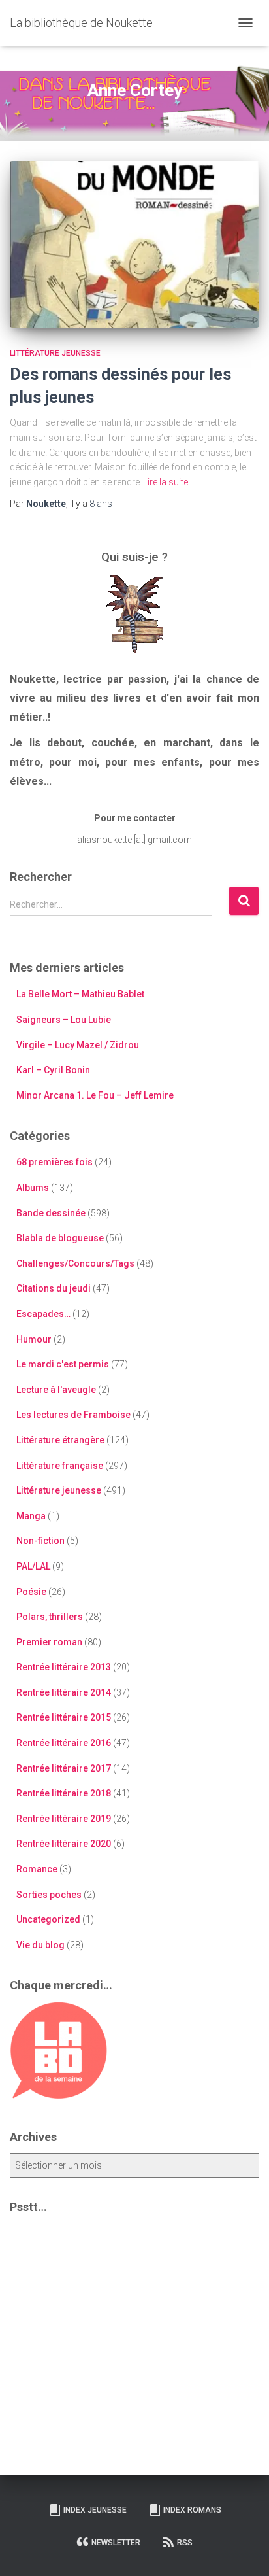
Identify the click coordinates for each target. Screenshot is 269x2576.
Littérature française (60, 1466)
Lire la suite (166, 482)
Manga (31, 1516)
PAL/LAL (33, 1566)
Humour (34, 1339)
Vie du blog (40, 1945)
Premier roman (49, 1642)
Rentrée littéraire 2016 (64, 1743)
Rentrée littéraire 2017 (64, 1768)
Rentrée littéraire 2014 (64, 1692)
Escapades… (43, 1314)
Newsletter (116, 2543)
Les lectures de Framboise (73, 1415)
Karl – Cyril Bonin (53, 1070)
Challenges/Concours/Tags (75, 1263)
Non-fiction (40, 1541)
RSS (185, 2543)
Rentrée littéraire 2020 (64, 1844)
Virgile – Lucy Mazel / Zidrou (78, 1045)
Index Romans (192, 2510)
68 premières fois (55, 1162)
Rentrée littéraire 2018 (64, 1793)
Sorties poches (49, 1895)
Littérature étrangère (60, 1440)
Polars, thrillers (50, 1617)
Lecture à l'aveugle (56, 1390)
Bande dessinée (51, 1213)
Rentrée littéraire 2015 (64, 1717)
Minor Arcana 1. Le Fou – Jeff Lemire (95, 1095)
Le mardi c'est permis (63, 1364)
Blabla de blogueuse (60, 1238)
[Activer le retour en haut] (243, 2550)
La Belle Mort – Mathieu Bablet (80, 994)
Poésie (31, 1592)
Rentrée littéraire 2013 (64, 1667)
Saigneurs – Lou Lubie (64, 1020)
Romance (37, 1869)
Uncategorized (48, 1919)
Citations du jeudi (54, 1288)
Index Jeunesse (95, 2510)
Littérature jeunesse (55, 353)
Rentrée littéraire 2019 (64, 1819)
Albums (33, 1188)
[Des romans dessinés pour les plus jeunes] (134, 244)
